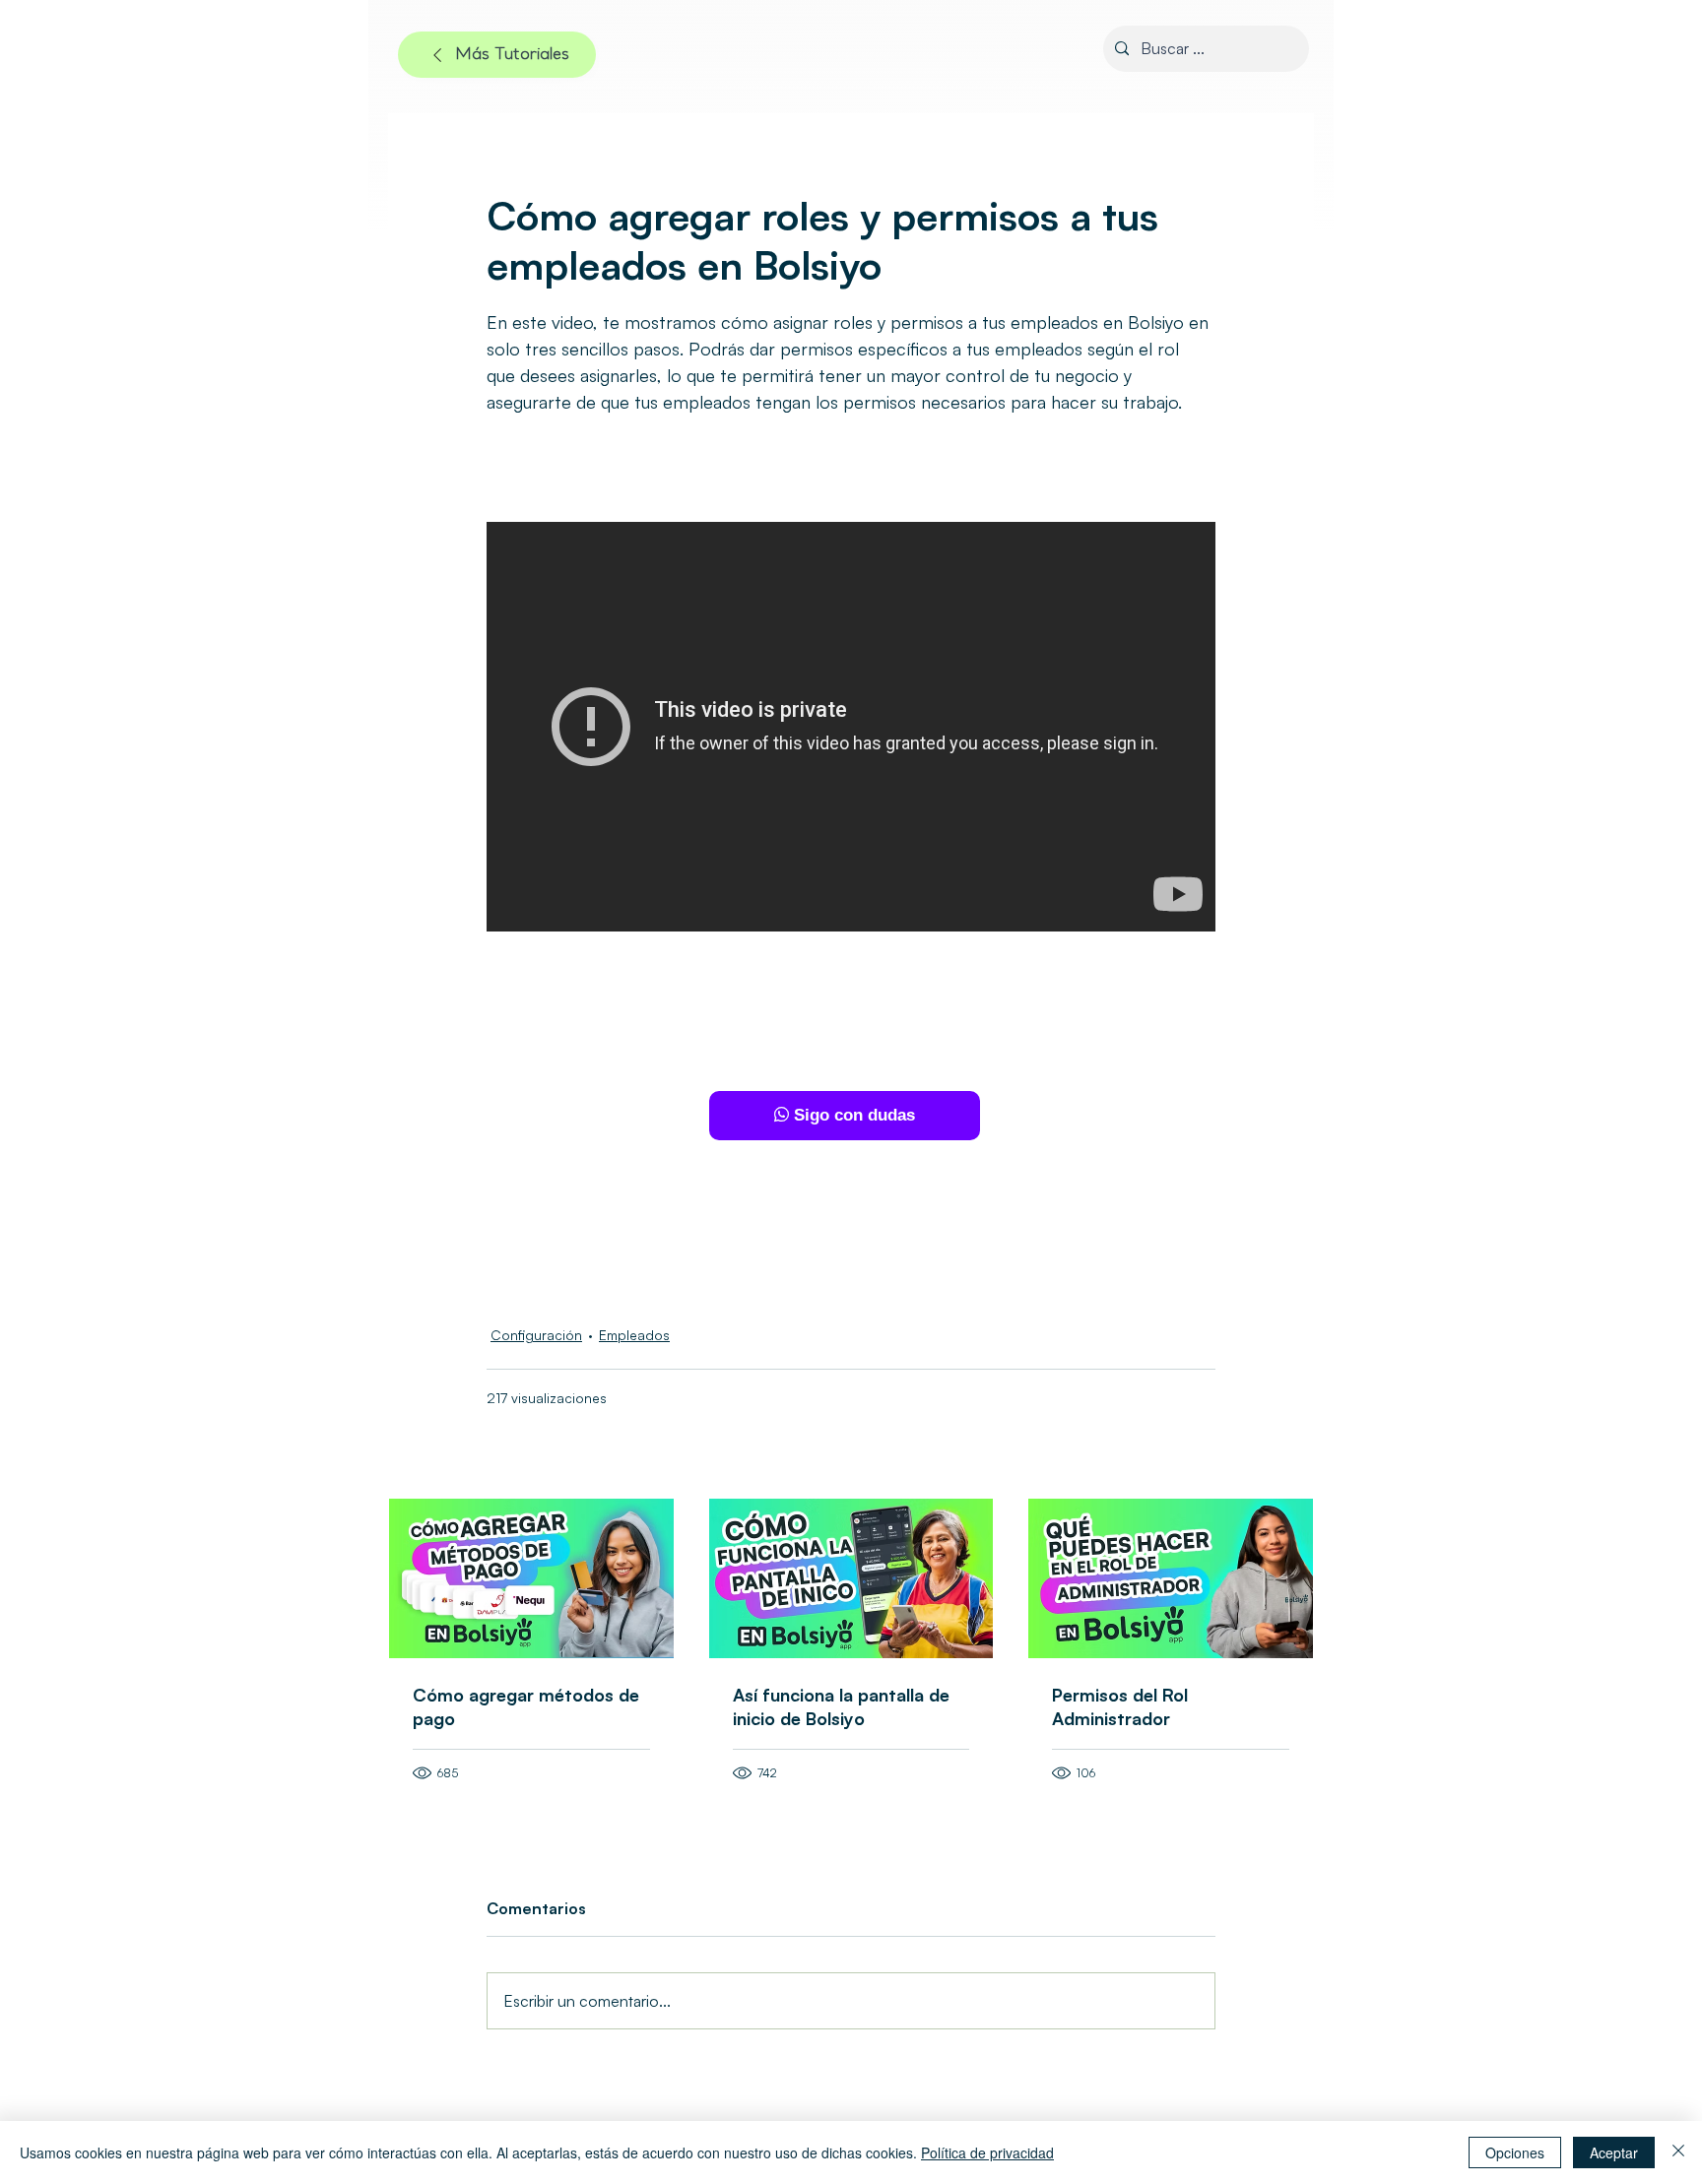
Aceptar (1614, 2152)
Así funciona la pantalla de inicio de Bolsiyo (841, 1706)
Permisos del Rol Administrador (1120, 1706)
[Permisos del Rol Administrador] (1171, 1578)
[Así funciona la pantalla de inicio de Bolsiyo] (851, 1578)
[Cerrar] (1678, 2152)
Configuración (536, 1335)
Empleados (634, 1335)
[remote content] (851, 1116)
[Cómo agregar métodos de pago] (531, 1578)
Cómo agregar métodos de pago (526, 1706)
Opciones (1515, 2152)
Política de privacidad (987, 2152)
